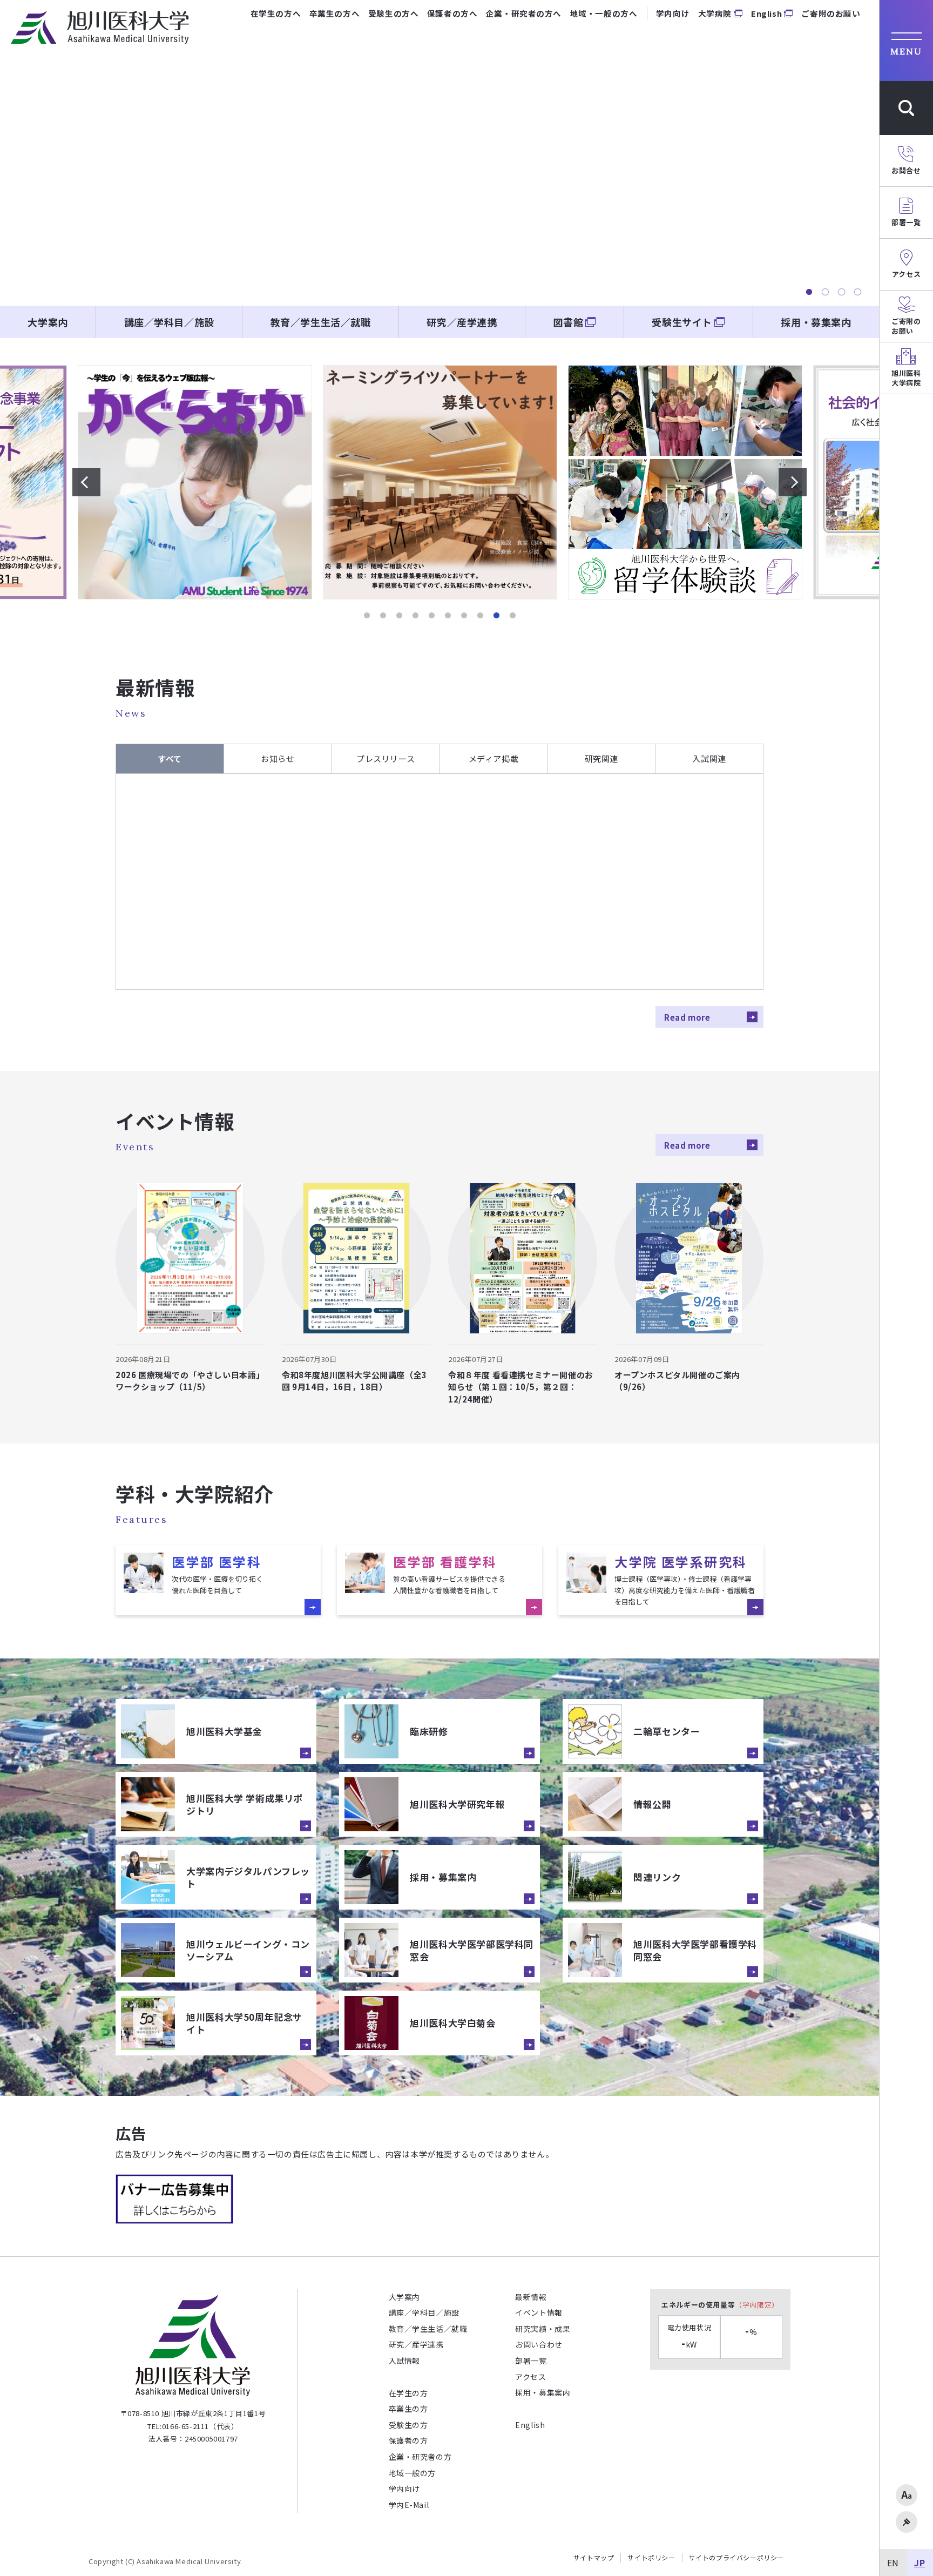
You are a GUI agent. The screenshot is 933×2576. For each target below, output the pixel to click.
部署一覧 (531, 2361)
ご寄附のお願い (831, 13)
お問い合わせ (539, 2344)
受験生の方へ (393, 13)
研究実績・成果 (543, 2329)
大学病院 (715, 13)
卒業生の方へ (334, 13)
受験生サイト (682, 322)
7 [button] (464, 616)
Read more (687, 1017)
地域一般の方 (413, 2473)
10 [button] (512, 616)
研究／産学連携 (462, 322)
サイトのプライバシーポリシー (736, 2558)
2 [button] (825, 292)
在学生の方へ (276, 13)
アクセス (530, 2377)
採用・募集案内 (816, 322)
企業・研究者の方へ (524, 13)
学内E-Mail (409, 2505)
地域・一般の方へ (604, 13)
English (766, 13)
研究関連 (601, 758)
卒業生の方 (408, 2409)
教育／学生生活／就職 (321, 322)
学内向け (673, 13)
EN (893, 2562)
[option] (440, 166)
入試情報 (404, 2361)
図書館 (568, 322)
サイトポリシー (651, 2558)
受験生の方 (408, 2425)
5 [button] (431, 616)
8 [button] (480, 616)
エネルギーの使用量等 (720, 2305)
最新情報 (531, 2297)
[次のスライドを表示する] (793, 482)
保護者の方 (408, 2440)
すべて (170, 758)
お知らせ (278, 758)
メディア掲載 (494, 758)
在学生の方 (408, 2393)
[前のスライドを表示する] (86, 482)
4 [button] (857, 292)
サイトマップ (594, 2558)
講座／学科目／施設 (169, 322)
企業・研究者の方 (420, 2457)
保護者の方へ (452, 13)
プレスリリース (386, 758)
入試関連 (709, 758)
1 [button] (809, 292)
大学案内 (48, 322)
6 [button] (448, 616)
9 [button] (496, 616)
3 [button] (841, 292)
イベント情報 (539, 2312)
